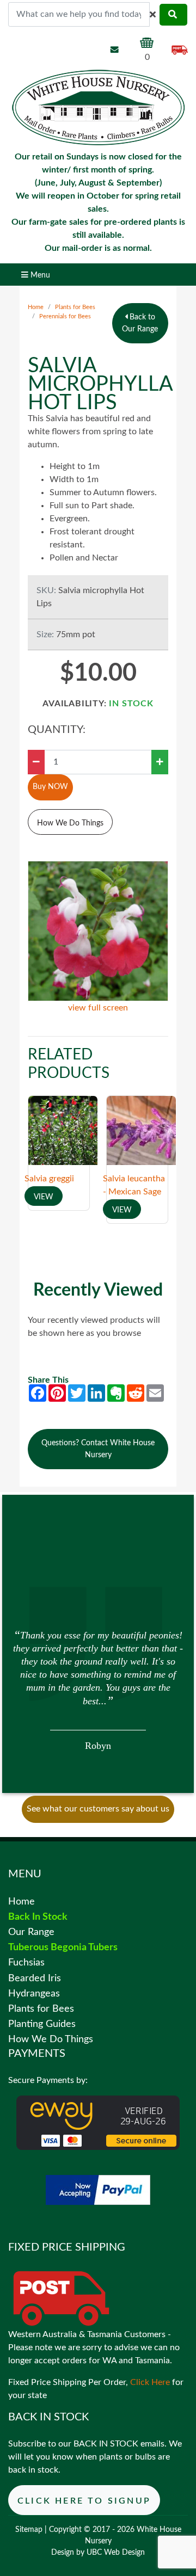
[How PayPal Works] (98, 2190)
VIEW (44, 1197)
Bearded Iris (35, 1978)
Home (36, 307)
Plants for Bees (75, 307)
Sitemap (29, 2530)
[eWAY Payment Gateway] (98, 2122)
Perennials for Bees (65, 316)
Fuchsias (26, 1962)
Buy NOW (50, 787)
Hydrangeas (34, 1993)
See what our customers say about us (98, 1809)
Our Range (31, 1932)
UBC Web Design (116, 2553)
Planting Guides (42, 2024)
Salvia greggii (49, 1179)
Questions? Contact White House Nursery (98, 1449)
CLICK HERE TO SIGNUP (84, 2501)
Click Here (150, 2382)
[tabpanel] (98, 1689)
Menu (39, 275)
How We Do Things (70, 823)
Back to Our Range (140, 323)
